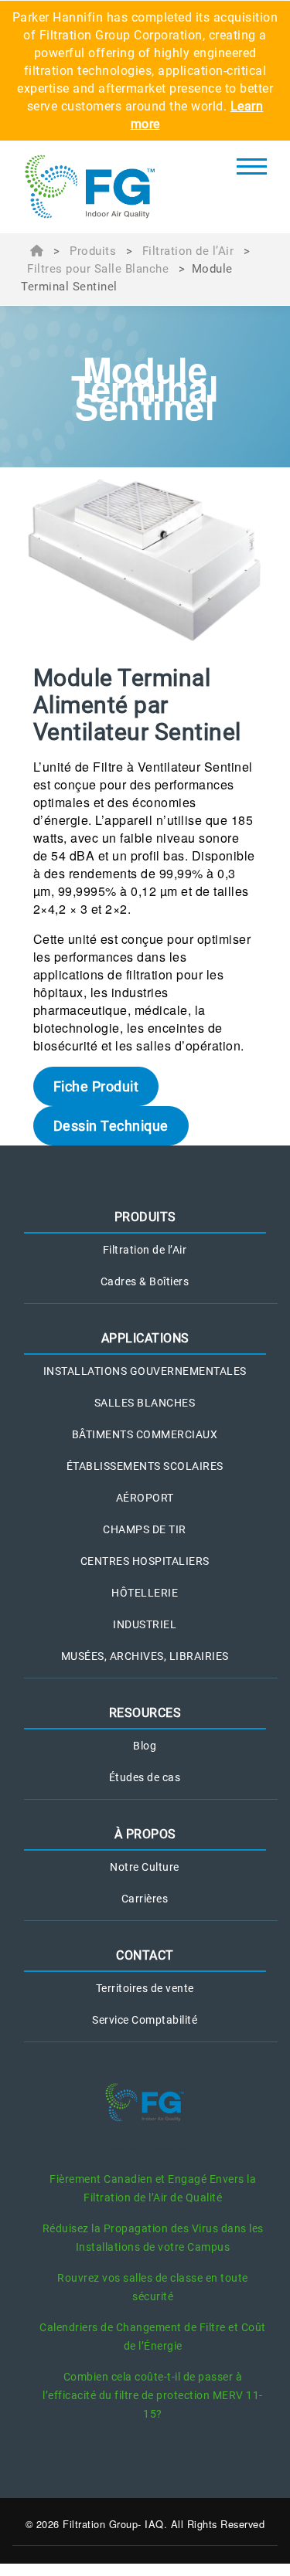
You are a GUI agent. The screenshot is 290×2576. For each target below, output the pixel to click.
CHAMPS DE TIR (145, 1529)
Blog (145, 1746)
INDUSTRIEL (145, 1624)
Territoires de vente (145, 1988)
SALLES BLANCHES (145, 1403)
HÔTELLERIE (145, 1593)
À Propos (145, 1834)
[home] (103, 187)
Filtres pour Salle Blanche (98, 269)
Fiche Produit (96, 1086)
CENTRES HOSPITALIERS (145, 1561)
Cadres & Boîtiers (145, 1281)
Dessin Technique (111, 1126)
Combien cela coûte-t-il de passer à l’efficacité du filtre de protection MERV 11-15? (153, 2395)
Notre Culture (145, 1867)
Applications (145, 1338)
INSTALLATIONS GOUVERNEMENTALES (145, 1371)
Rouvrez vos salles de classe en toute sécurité (153, 2287)
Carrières (145, 1899)
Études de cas (145, 1777)
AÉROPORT (145, 1498)
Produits (93, 251)
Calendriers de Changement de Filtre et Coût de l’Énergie (153, 2337)
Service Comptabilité (145, 2020)
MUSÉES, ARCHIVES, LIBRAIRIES (145, 1656)
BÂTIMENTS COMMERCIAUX (145, 1434)
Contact (145, 1955)
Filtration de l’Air (188, 251)
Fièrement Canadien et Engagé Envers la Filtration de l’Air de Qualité (153, 2188)
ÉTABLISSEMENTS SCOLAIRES (145, 1466)
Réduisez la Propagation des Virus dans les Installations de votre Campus (153, 2238)
